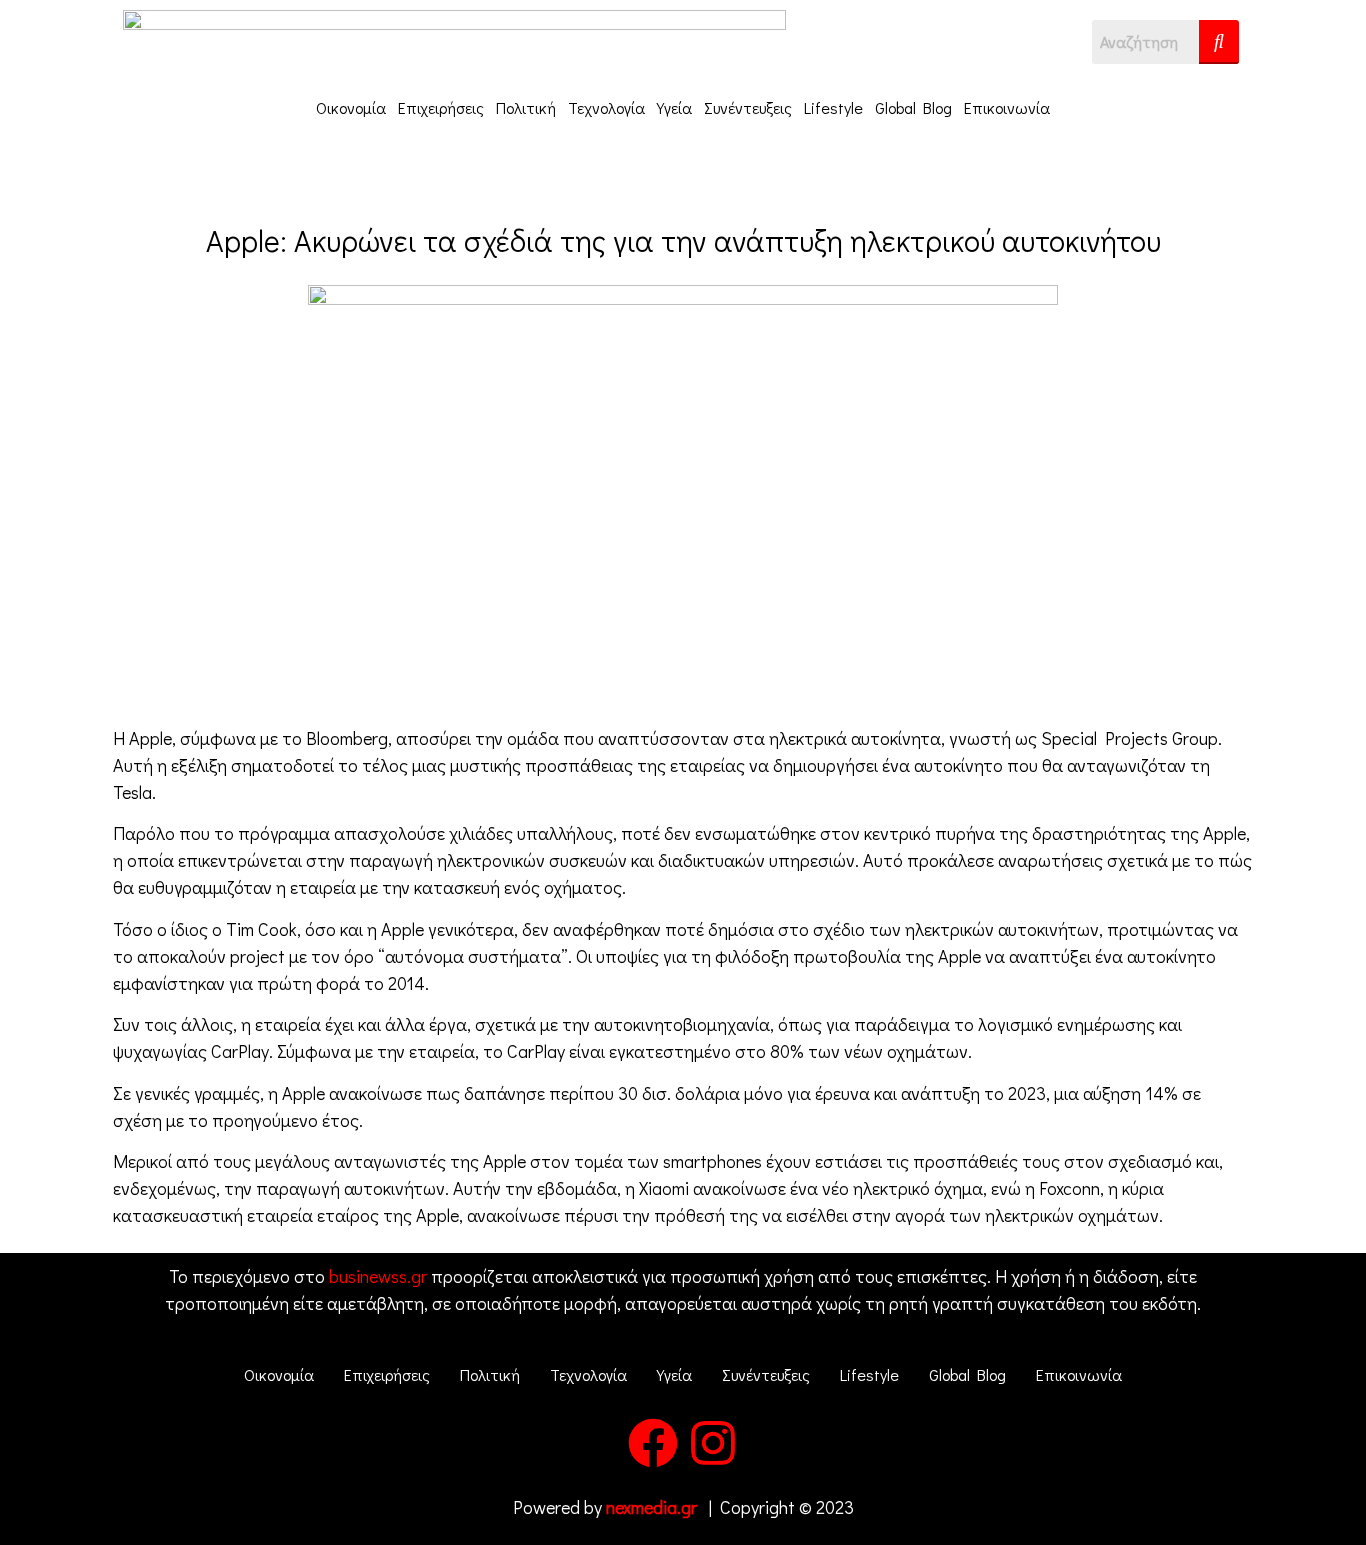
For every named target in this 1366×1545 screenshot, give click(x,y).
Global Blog (913, 107)
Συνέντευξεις (748, 107)
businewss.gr (378, 1276)
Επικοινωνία (1007, 107)
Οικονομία (351, 107)
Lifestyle (833, 107)
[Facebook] (653, 1443)
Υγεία (674, 107)
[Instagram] (713, 1443)
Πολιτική (526, 107)
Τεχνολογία (606, 107)
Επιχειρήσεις (441, 107)
